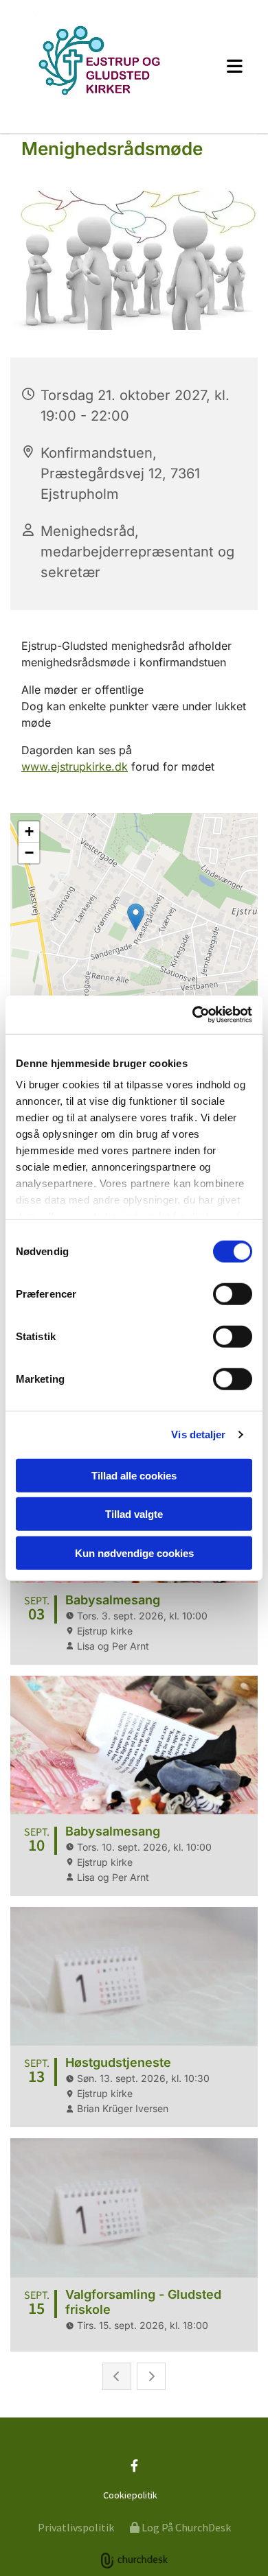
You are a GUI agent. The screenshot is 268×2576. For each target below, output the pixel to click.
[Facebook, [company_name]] (134, 2466)
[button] (227, 66)
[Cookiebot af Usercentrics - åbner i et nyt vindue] (193, 1015)
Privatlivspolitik (76, 2527)
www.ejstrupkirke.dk (75, 766)
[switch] (233, 1293)
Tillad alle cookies (134, 1475)
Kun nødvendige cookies (134, 1553)
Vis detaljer (198, 1435)
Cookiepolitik (130, 2495)
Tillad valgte (134, 1514)
